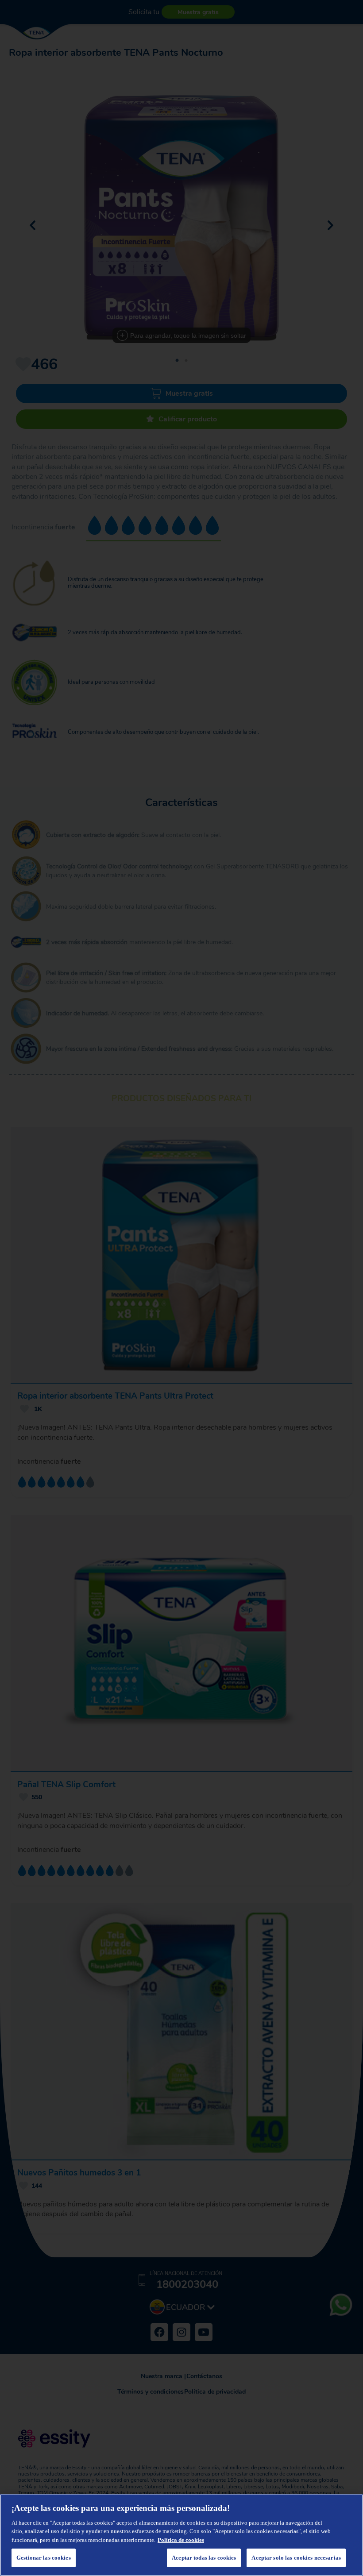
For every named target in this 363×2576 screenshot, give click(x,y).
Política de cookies (181, 2540)
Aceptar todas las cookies (204, 2558)
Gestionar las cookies (44, 2558)
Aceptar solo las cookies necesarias (296, 2558)
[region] (181, 2535)
